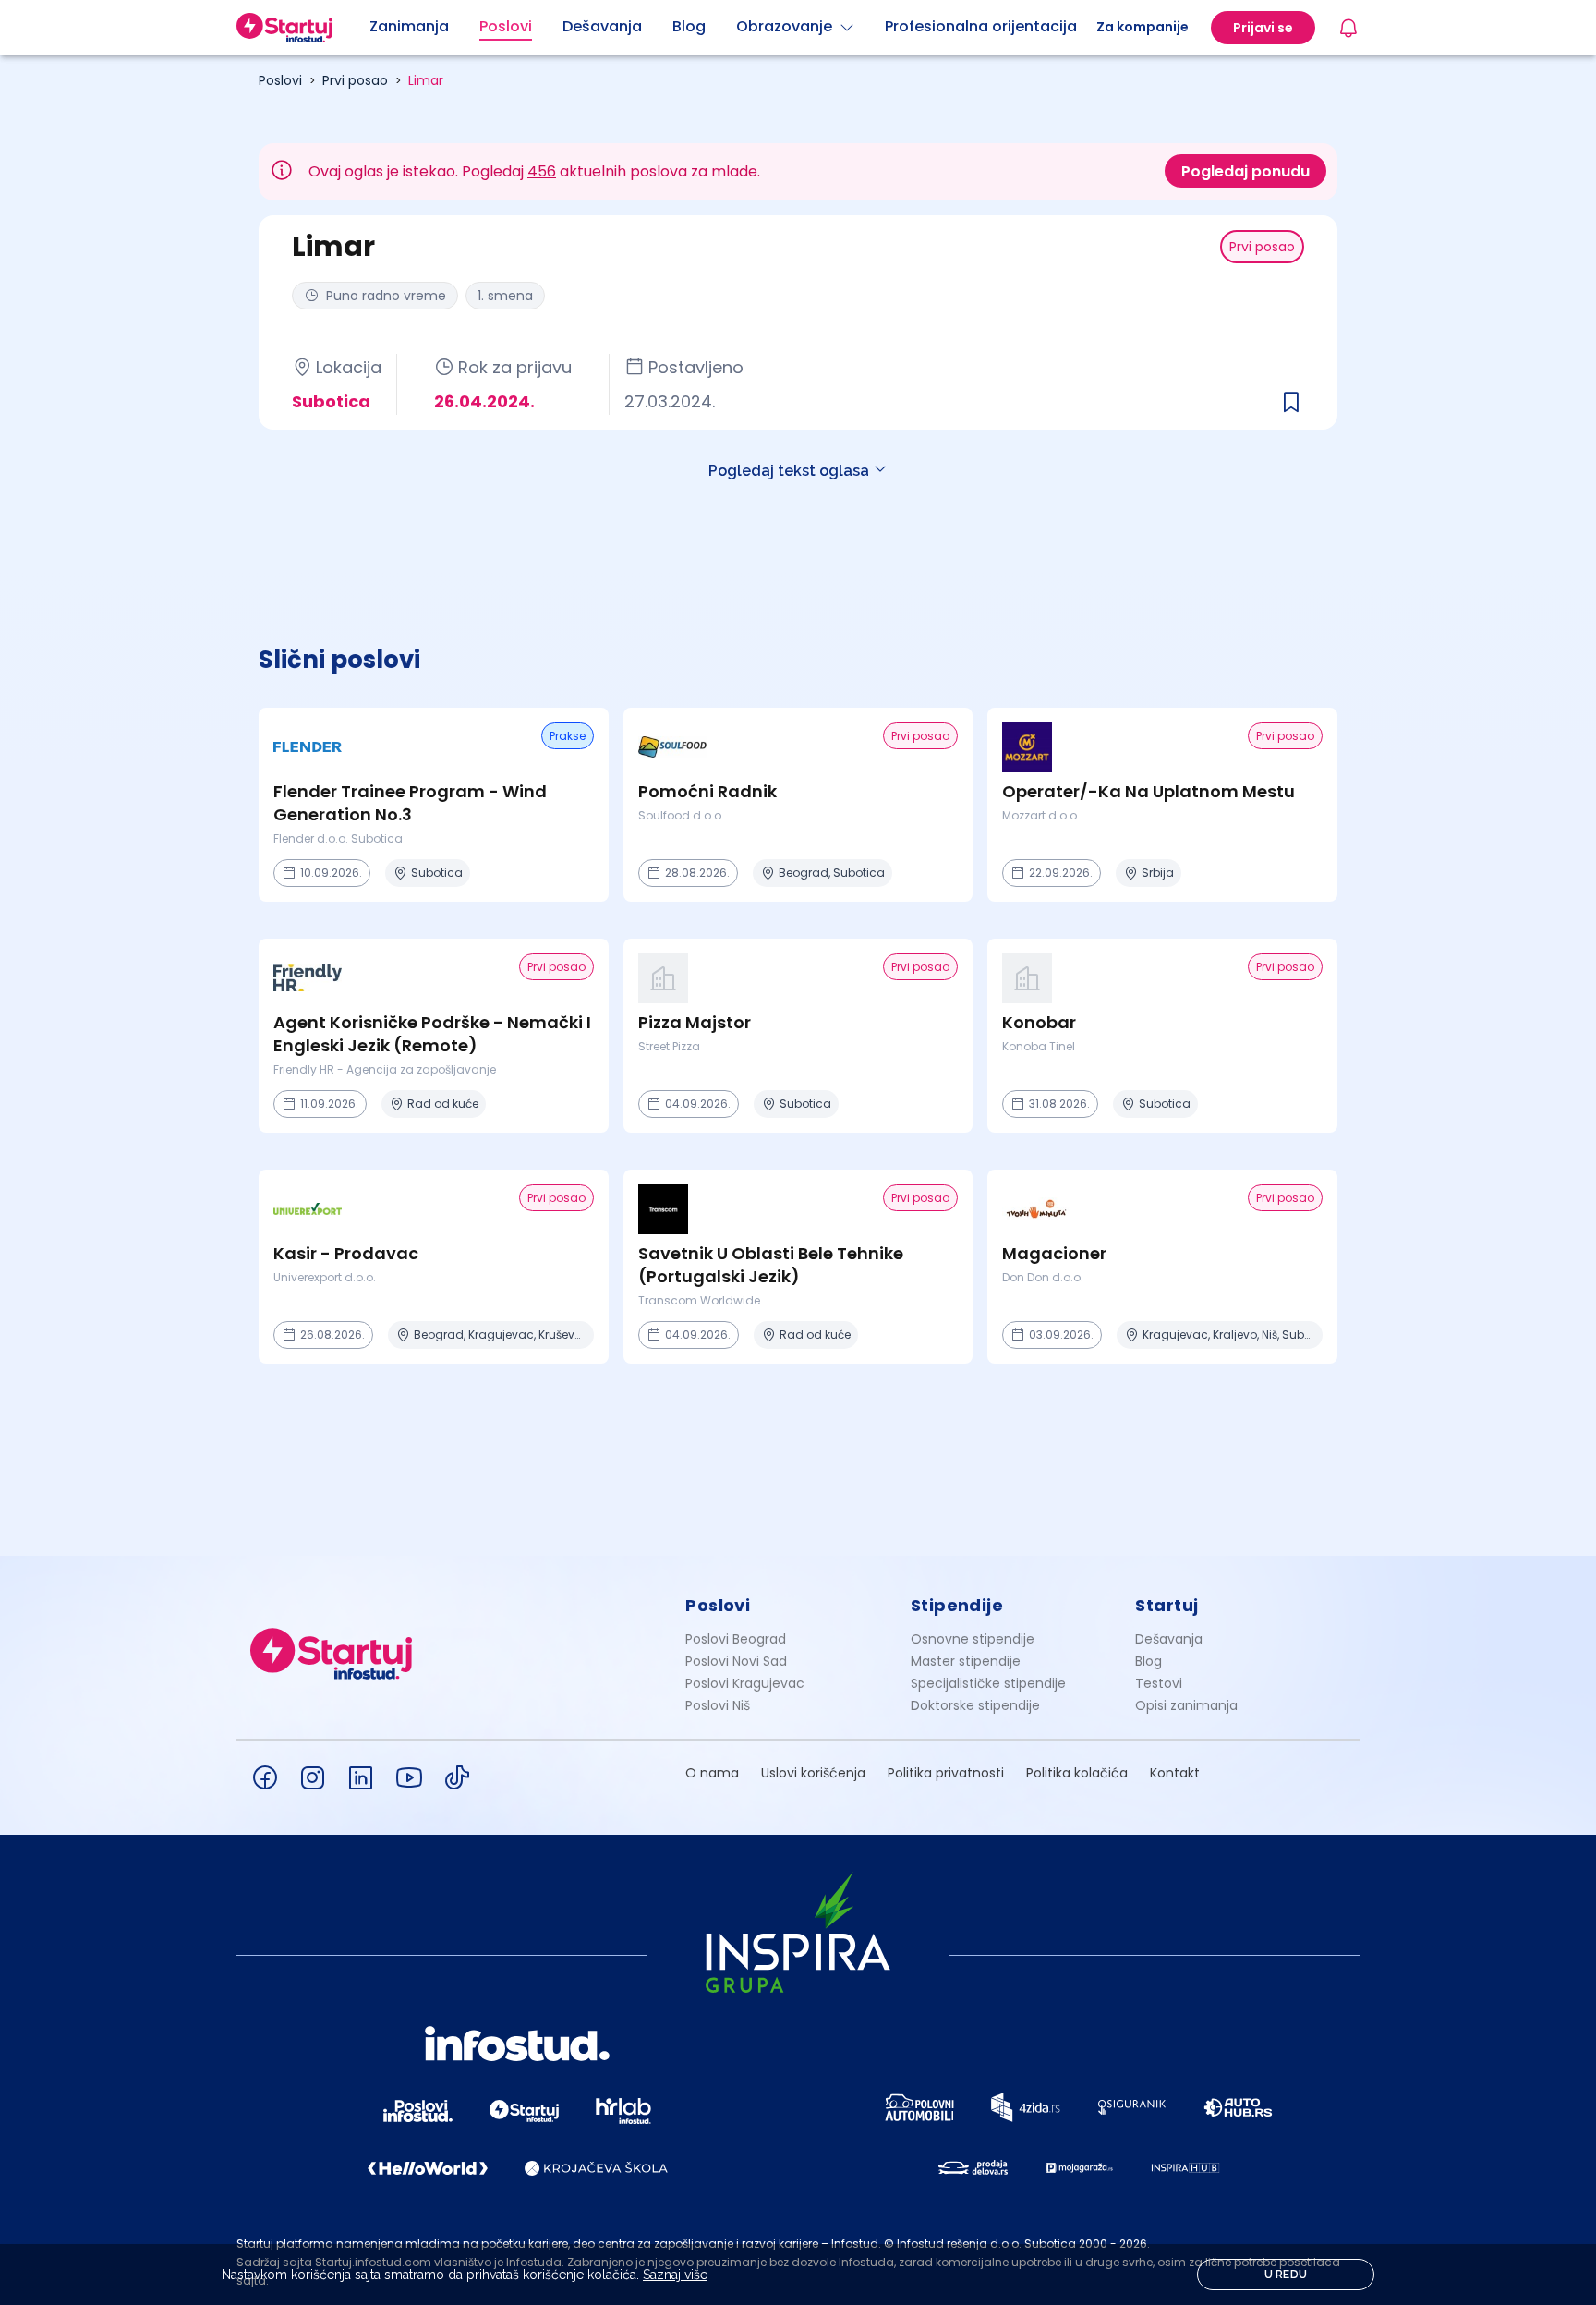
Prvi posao (355, 80)
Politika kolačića (1077, 1773)
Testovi (1159, 1683)
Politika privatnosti (946, 1773)
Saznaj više (675, 2275)
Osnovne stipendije (973, 1639)
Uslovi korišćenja (813, 1773)
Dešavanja (1169, 1639)
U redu (1286, 2275)
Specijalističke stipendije (988, 1683)
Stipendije (957, 1605)
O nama (712, 1773)
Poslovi (280, 80)
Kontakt (1175, 1773)
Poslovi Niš (718, 1705)
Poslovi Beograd (736, 1639)
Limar (426, 80)
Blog (1149, 1661)
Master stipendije (966, 1661)
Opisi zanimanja (1186, 1705)
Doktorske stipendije (975, 1705)
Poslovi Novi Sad (736, 1661)
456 (542, 171)
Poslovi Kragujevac (745, 1683)
